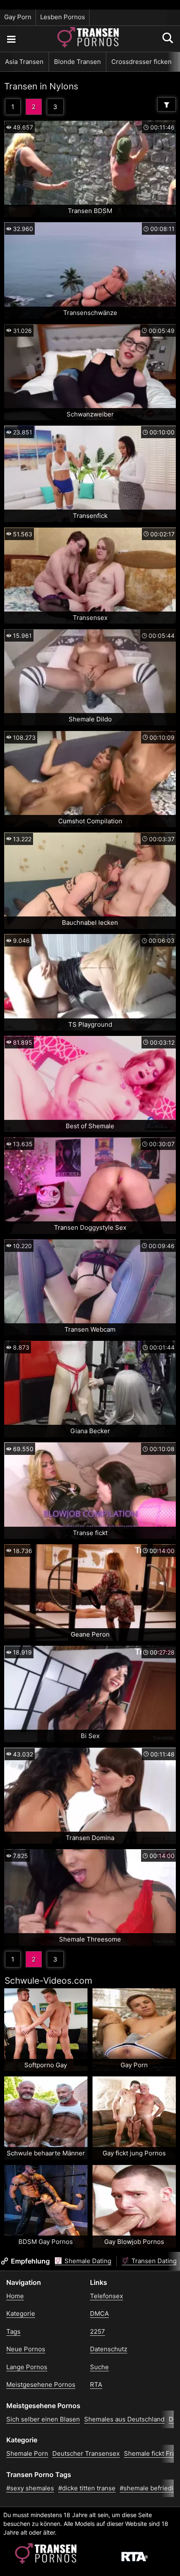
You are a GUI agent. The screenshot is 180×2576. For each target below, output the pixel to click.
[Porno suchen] (11, 39)
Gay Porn (18, 17)
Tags (13, 2331)
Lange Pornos (27, 2367)
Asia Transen (24, 62)
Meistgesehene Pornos (41, 2384)
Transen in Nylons (41, 86)
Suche (99, 2367)
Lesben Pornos (63, 17)
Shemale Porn (27, 2453)
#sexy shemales (30, 2488)
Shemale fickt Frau (152, 2453)
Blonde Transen (77, 62)
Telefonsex (107, 2296)
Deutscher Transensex (86, 2453)
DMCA (99, 2313)
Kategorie (21, 2313)
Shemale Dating (87, 2261)
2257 (98, 2331)
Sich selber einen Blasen (43, 2419)
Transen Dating (153, 2261)
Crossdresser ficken (141, 62)
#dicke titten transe (87, 2488)
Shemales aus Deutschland (124, 2419)
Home (15, 2296)
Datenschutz (109, 2349)
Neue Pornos (26, 2349)
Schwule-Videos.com (48, 1981)
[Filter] (167, 104)
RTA (96, 2384)
